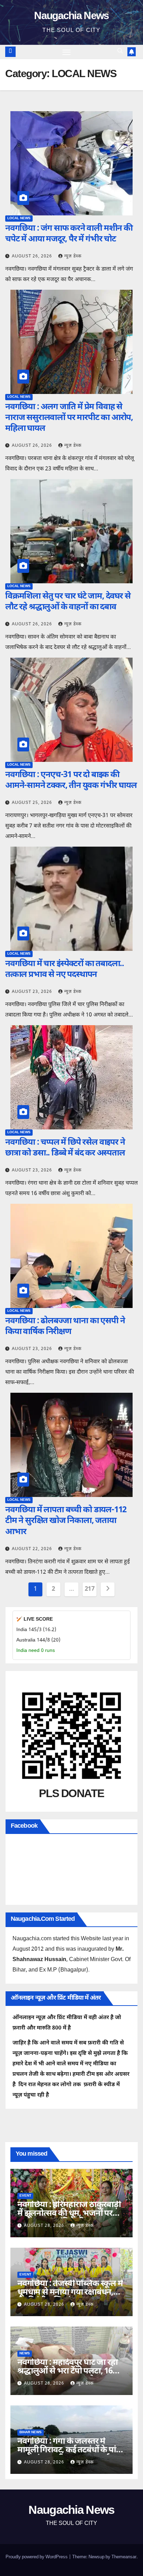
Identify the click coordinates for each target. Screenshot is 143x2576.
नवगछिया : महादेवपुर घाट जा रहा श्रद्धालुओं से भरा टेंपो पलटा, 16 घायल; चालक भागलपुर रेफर (68, 2371)
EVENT (25, 2196)
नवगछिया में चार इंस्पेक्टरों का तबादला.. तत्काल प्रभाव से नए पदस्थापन (65, 969)
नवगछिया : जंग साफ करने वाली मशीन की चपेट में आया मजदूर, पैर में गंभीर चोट (69, 234)
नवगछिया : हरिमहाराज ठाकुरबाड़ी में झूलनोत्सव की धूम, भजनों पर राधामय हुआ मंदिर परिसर (69, 2214)
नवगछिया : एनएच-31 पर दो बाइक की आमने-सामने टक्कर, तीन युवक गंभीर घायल (71, 780)
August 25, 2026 (33, 803)
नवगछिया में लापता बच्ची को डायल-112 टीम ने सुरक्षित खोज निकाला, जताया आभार (66, 1521)
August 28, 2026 (45, 2226)
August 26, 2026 (33, 256)
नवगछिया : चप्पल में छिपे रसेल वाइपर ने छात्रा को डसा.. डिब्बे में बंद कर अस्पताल (65, 1148)
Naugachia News (71, 17)
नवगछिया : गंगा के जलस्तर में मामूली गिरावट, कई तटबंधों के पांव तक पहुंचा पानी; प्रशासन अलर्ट (69, 2450)
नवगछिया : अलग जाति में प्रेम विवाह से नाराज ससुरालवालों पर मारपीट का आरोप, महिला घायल (69, 418)
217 (90, 1589)
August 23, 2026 (33, 992)
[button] (120, 52)
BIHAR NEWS (31, 2432)
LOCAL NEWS (19, 218)
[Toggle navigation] (67, 52)
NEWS (25, 2353)
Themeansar (124, 2557)
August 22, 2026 (33, 1549)
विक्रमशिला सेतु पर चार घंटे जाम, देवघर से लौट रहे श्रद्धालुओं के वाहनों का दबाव (68, 602)
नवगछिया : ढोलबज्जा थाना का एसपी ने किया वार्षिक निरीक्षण (65, 1327)
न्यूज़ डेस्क (73, 256)
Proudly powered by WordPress (37, 2557)
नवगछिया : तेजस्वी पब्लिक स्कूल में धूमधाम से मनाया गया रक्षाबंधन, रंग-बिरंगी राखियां (70, 2293)
